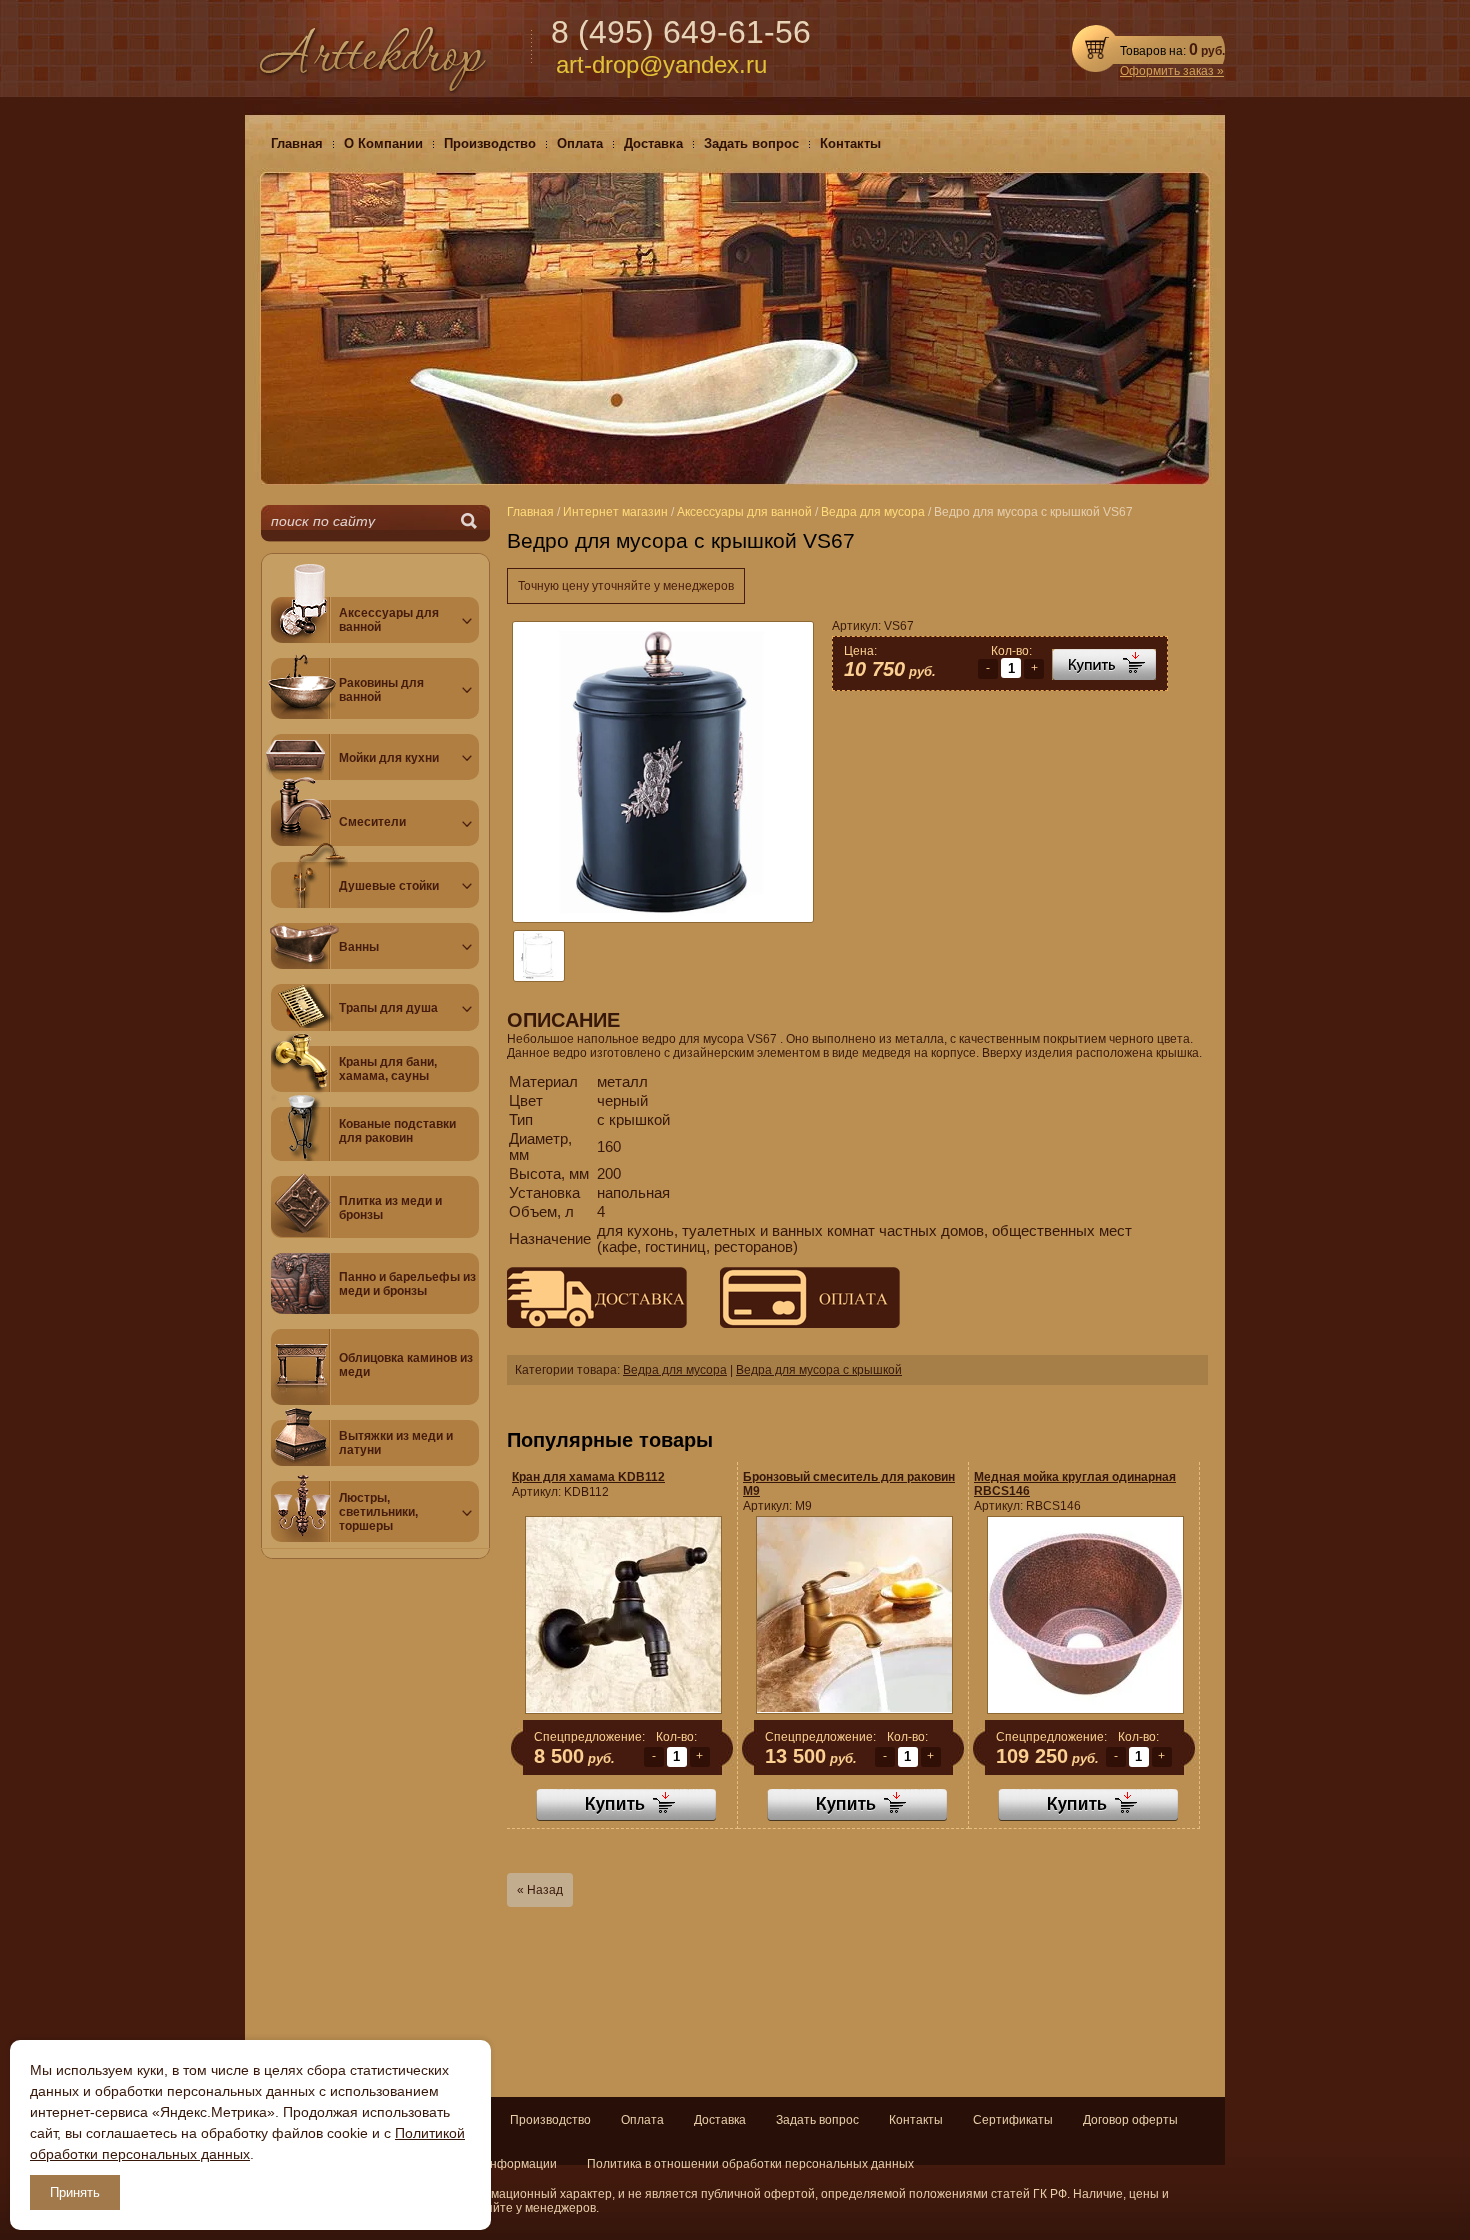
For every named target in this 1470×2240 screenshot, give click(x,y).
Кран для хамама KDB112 (588, 1477)
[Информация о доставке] (597, 1324)
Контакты (916, 2120)
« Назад (540, 1890)
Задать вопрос (817, 2120)
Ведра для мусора (675, 1370)
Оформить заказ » (1172, 71)
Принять (75, 2192)
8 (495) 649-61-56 (681, 32)
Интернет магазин (615, 512)
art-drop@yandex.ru (661, 64)
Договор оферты (1130, 2120)
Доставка (720, 2120)
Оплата (642, 2120)
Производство (550, 2120)
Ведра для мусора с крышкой (819, 1370)
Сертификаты (1013, 2120)
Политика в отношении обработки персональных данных (750, 2164)
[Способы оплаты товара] (795, 1324)
